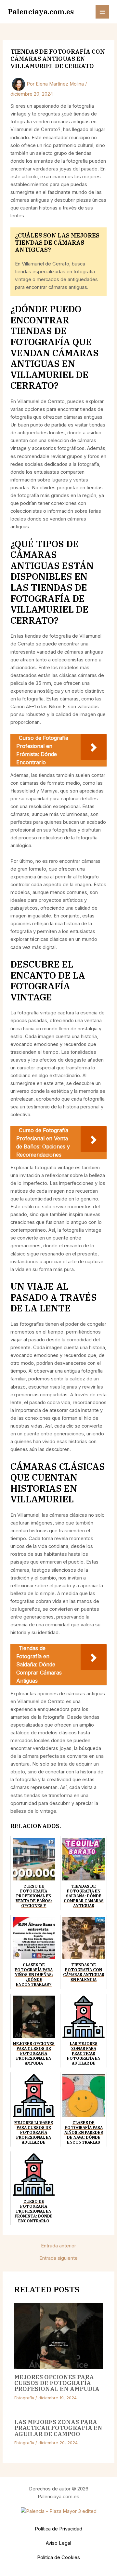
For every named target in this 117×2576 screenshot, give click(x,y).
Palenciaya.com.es (41, 12)
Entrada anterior (58, 2246)
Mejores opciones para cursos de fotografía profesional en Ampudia (57, 2383)
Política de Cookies (58, 2557)
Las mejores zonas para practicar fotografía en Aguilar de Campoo (58, 2428)
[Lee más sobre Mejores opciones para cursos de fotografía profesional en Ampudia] (58, 2336)
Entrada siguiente (58, 2258)
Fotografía (24, 2398)
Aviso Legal (58, 2543)
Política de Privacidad (58, 2529)
